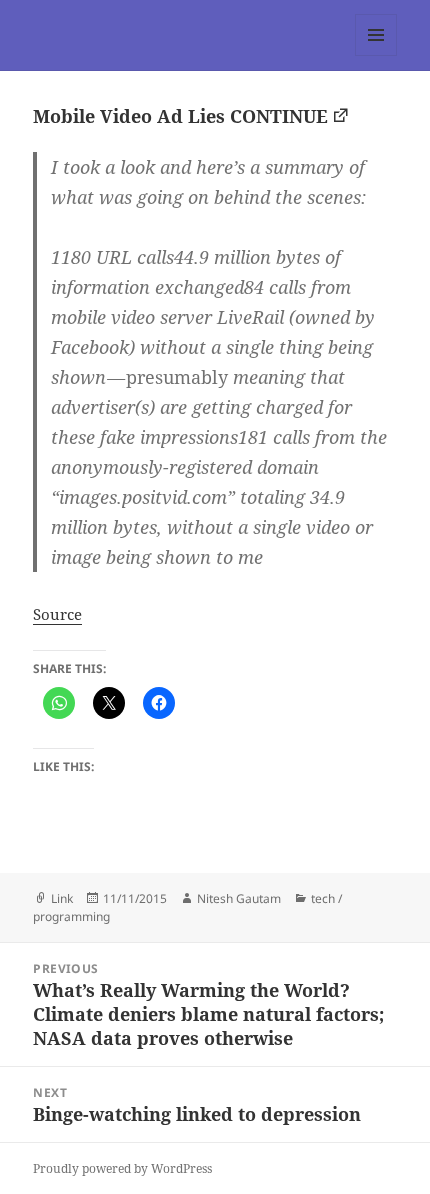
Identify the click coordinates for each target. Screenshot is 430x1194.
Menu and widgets (376, 55)
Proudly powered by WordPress (122, 1168)
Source (57, 614)
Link (62, 898)
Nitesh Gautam (239, 898)
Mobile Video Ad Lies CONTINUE (180, 116)
